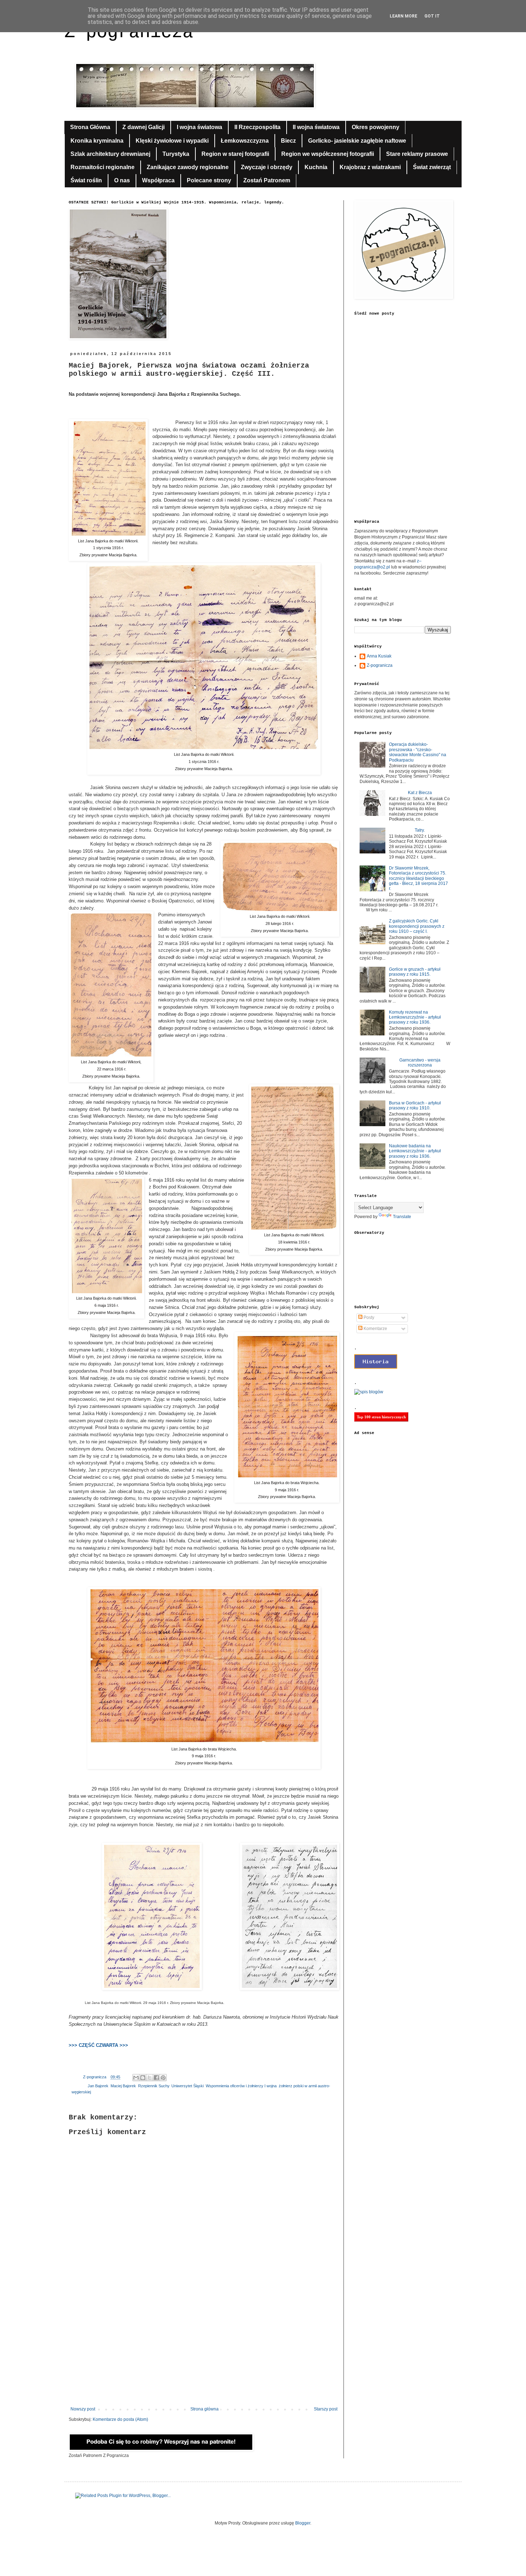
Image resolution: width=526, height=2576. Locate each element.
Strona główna (204, 2409)
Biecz (288, 141)
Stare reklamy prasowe (417, 154)
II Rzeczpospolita (257, 127)
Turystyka (176, 154)
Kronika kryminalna (97, 141)
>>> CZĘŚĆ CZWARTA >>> (98, 2045)
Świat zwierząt (432, 167)
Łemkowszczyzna (245, 141)
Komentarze (375, 1329)
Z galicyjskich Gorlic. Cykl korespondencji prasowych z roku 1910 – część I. (417, 926)
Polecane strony (209, 180)
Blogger (303, 2523)
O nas (122, 180)
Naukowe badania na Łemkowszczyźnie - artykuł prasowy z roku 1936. (415, 1151)
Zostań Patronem (267, 180)
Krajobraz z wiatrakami (370, 167)
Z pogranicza (129, 32)
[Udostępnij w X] (150, 2078)
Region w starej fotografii (235, 154)
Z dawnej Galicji (143, 127)
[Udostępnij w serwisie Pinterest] (163, 2078)
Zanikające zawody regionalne (188, 167)
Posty (368, 1317)
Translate (402, 1217)
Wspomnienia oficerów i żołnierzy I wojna (241, 2086)
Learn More (403, 16)
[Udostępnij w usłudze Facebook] (156, 2078)
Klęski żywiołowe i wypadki (172, 141)
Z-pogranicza (380, 665)
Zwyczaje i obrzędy (267, 167)
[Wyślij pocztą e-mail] (136, 2078)
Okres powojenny (376, 127)
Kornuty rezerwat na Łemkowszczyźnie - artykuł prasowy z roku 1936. (415, 1017)
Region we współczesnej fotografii (328, 154)
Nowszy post (83, 2409)
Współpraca (158, 180)
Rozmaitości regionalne (103, 167)
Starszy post (326, 2409)
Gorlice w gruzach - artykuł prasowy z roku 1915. (415, 972)
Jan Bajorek (98, 2086)
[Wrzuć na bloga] (143, 2078)
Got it (432, 16)
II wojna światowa (316, 127)
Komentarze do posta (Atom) (120, 2419)
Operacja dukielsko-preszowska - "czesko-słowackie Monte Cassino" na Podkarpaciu (418, 752)
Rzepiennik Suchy (154, 2086)
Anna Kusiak (379, 656)
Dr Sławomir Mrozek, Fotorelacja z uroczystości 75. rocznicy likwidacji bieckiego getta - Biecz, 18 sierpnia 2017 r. (418, 878)
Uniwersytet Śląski (187, 2086)
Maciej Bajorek (123, 2086)
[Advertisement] (204, 2348)
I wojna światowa (199, 127)
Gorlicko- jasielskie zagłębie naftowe (357, 141)
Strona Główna (90, 127)
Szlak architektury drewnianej (110, 154)
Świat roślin (86, 180)
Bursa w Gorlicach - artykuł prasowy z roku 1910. (415, 1105)
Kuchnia (316, 167)
